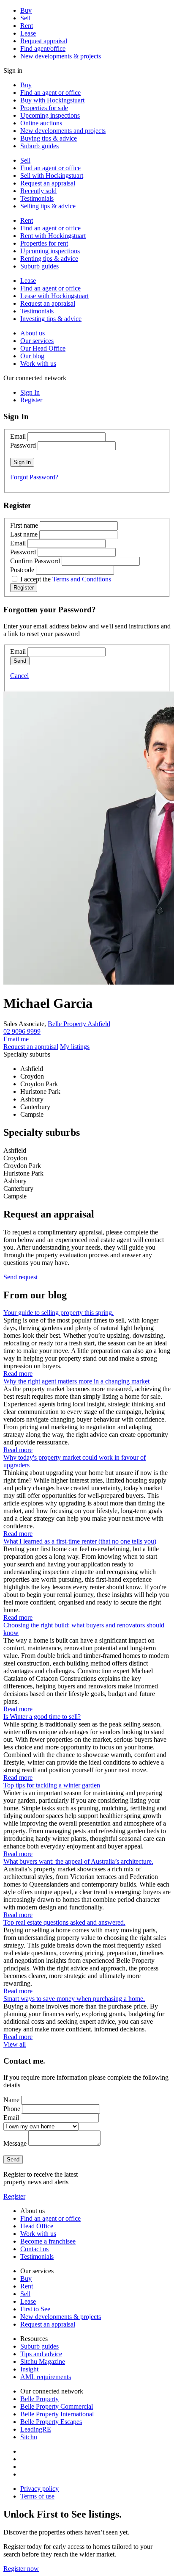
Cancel (19, 676)
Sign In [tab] (30, 392)
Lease (28, 33)
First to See (35, 2309)
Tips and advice (41, 2354)
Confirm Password (35, 561)
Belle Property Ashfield (79, 1024)
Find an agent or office (50, 93)
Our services (37, 341)
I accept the (66, 579)
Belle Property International (57, 2414)
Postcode (22, 570)
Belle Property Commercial (57, 2406)
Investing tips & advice (51, 319)
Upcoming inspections (50, 115)
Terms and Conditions (82, 579)
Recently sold (38, 191)
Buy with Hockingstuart (52, 100)
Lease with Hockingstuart (54, 296)
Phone (12, 2109)
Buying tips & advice (49, 138)
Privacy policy (39, 2489)
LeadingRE (36, 2429)
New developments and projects (63, 131)
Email (18, 436)
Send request (20, 1277)
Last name (24, 534)
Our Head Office (43, 348)
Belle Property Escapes (51, 2422)
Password (23, 445)
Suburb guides (39, 146)
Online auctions (41, 123)
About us (33, 333)
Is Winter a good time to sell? (42, 1717)
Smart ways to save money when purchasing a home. (74, 1999)
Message (15, 2143)
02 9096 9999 (22, 1031)
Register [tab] (31, 400)
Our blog (32, 356)
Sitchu (29, 2437)
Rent (27, 26)
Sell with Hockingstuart (52, 176)
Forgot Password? (34, 477)
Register (14, 2196)
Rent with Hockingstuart (53, 236)
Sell (25, 18)
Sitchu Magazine (43, 2362)
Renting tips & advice (49, 259)
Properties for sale (44, 108)
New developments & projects (61, 56)
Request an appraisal (48, 183)
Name (11, 2100)
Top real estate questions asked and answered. (64, 1922)
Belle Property (39, 2399)
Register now (21, 2569)
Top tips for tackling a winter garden (52, 1785)
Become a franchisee (48, 2241)
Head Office (37, 2226)
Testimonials (37, 198)
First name (24, 525)
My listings (75, 1047)
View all (15, 2044)
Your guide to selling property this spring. (58, 1313)
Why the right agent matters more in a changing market (76, 1381)
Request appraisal (44, 41)
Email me (16, 1039)
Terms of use (37, 2496)
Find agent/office (43, 48)
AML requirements (46, 2377)
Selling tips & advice (48, 206)
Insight (29, 2369)
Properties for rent (44, 243)
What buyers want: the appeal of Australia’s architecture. (78, 1861)
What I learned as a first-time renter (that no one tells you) (80, 1541)
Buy (26, 10)
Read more (18, 1374)
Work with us (38, 364)
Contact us (34, 2249)
